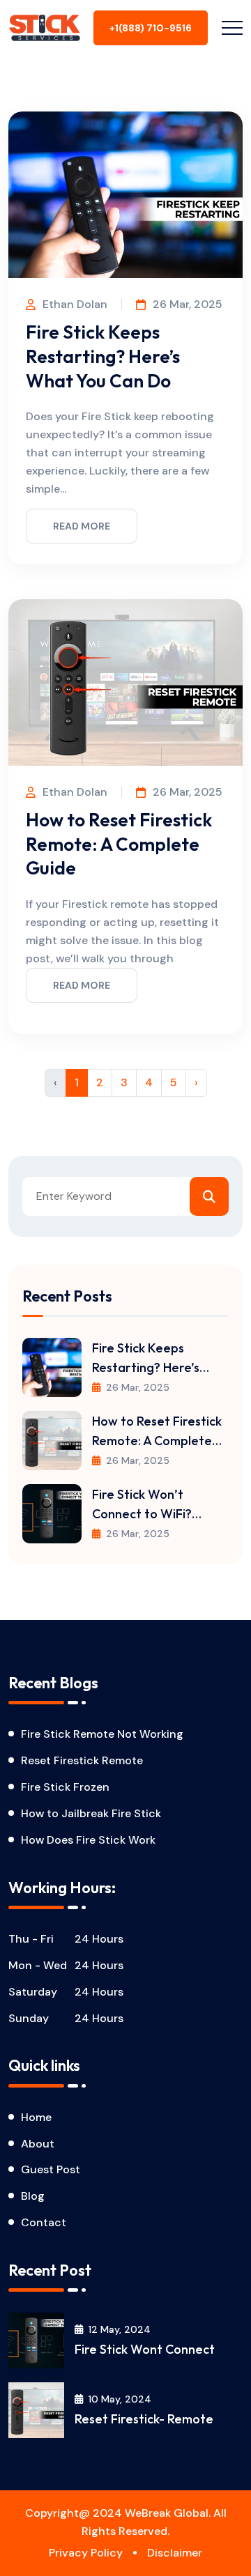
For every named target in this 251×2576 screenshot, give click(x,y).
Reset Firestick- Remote (144, 2419)
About (38, 2144)
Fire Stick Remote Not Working (102, 1734)
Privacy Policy (86, 2553)
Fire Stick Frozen (65, 1787)
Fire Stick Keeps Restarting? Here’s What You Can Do (103, 356)
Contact (44, 2222)
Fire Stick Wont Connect (145, 2349)
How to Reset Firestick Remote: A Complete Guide (119, 844)
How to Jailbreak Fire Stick (91, 1813)
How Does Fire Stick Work (88, 1840)
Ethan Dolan (75, 304)
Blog (33, 2196)
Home (36, 2117)
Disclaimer (175, 2553)
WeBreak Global (167, 2513)
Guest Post (51, 2169)
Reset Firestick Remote (82, 1760)
